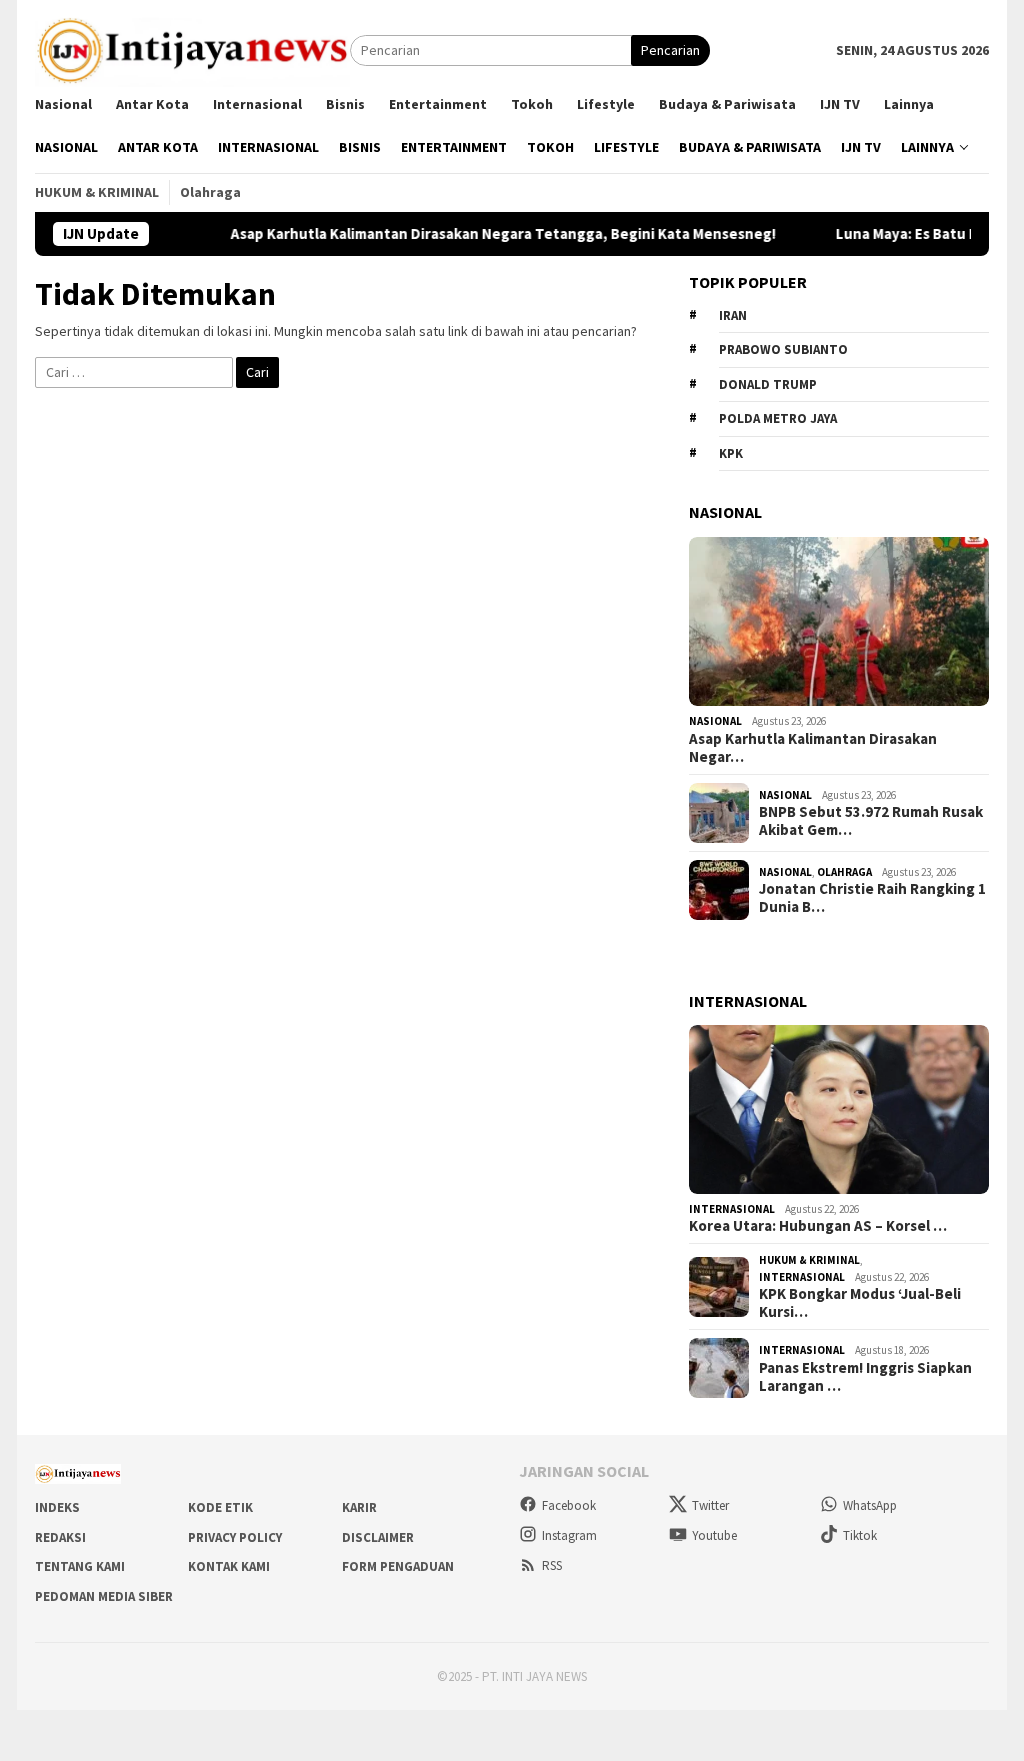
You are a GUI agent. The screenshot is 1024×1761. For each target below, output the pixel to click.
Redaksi (60, 1537)
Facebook (569, 1505)
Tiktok (860, 1535)
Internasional (732, 1209)
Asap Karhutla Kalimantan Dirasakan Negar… (813, 748)
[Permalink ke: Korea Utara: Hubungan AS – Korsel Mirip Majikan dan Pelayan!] (839, 1109)
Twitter (710, 1505)
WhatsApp (870, 1505)
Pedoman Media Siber (104, 1596)
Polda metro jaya (778, 418)
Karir (359, 1507)
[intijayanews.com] (192, 49)
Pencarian (670, 50)
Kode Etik (220, 1507)
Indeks (57, 1507)
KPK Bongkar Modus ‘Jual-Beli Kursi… (860, 1303)
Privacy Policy (235, 1537)
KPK (731, 453)
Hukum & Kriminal (809, 1260)
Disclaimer (378, 1537)
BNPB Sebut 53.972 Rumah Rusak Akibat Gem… (871, 821)
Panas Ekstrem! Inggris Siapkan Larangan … (865, 1377)
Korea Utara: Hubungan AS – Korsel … (818, 1226)
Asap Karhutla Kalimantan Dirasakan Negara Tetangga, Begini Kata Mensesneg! (471, 234)
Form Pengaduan (398, 1566)
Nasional (715, 721)
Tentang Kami (80, 1566)
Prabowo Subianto (783, 349)
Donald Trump (768, 384)
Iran (733, 315)
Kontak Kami (229, 1566)
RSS (552, 1565)
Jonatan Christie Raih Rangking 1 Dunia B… (872, 898)
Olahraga (844, 872)
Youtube (714, 1535)
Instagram (569, 1535)
